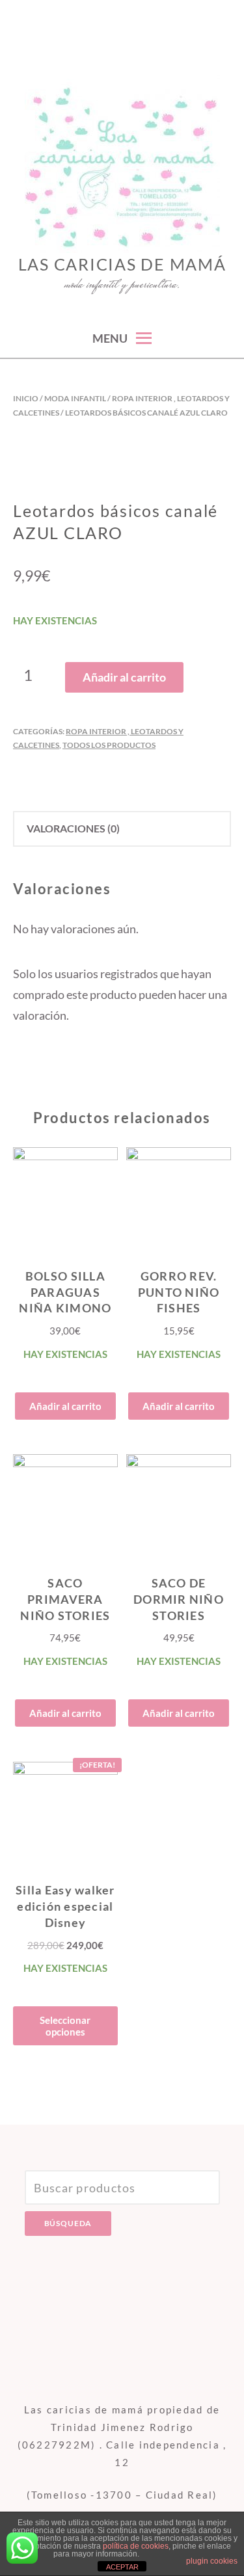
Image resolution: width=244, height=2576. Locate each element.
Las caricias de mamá (122, 264)
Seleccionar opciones (65, 2026)
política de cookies (136, 2546)
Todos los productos (109, 745)
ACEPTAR (122, 2567)
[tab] (122, 829)
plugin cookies (212, 2561)
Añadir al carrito (124, 677)
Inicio (26, 398)
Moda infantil (75, 398)
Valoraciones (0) (73, 828)
